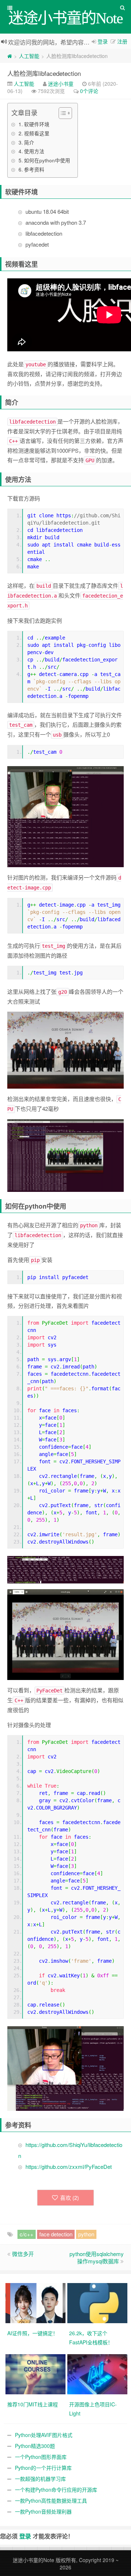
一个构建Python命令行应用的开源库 (56, 2490)
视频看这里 (37, 133)
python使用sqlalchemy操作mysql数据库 (97, 2257)
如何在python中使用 (47, 160)
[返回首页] (10, 56)
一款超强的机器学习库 (40, 2479)
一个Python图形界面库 (41, 2457)
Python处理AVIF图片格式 (44, 2435)
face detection (56, 2234)
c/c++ (27, 2234)
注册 (122, 41)
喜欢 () (70, 2197)
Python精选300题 (35, 2446)
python (86, 2234)
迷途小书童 (61, 84)
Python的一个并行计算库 (43, 2468)
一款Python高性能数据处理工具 (51, 2500)
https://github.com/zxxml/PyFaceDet (69, 2166)
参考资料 (34, 169)
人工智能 (29, 56)
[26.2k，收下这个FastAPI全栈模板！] (98, 2302)
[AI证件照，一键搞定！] (36, 2302)
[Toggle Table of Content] (62, 113)
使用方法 (34, 151)
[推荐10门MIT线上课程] (36, 2374)
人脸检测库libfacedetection (44, 73)
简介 (29, 142)
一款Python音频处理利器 (43, 2511)
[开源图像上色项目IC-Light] (98, 2374)
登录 (103, 41)
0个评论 (89, 91)
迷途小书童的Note (33, 2560)
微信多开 (23, 2254)
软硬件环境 (37, 124)
